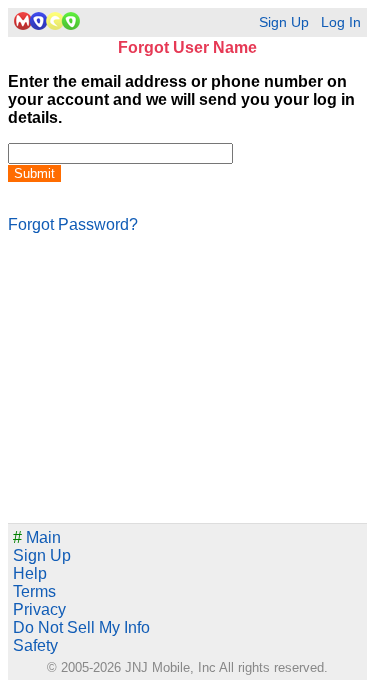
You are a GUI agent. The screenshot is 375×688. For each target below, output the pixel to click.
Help (30, 573)
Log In (341, 22)
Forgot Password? (73, 224)
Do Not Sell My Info (81, 627)
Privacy (39, 609)
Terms (34, 591)
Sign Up (284, 22)
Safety (35, 645)
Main (37, 537)
